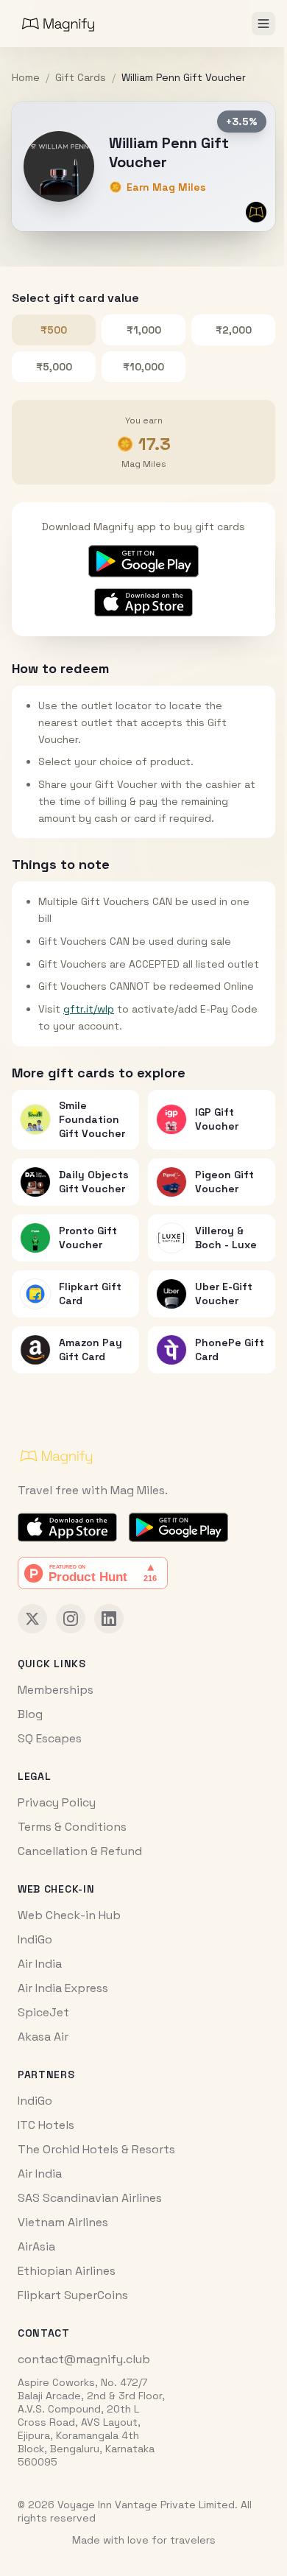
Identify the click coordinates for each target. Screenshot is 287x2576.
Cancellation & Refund (80, 1851)
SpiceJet (43, 2012)
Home (26, 77)
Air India (40, 1964)
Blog (30, 1714)
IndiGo (35, 1939)
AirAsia (36, 2246)
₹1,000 (144, 330)
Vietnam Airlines (63, 2222)
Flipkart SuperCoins (73, 2295)
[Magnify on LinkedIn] (109, 1619)
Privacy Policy (57, 1802)
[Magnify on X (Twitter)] (32, 1619)
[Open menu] (263, 24)
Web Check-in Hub (69, 1915)
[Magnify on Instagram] (71, 1619)
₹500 (54, 330)
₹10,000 (143, 367)
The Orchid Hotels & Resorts (96, 2149)
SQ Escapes (50, 1738)
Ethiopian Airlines (67, 2271)
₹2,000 (234, 330)
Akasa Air (43, 2037)
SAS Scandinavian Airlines (90, 2198)
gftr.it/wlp (89, 1009)
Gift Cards (81, 77)
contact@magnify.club (84, 2359)
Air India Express (63, 1988)
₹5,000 (54, 367)
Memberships (56, 1690)
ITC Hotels (46, 2125)
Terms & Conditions (72, 1827)
